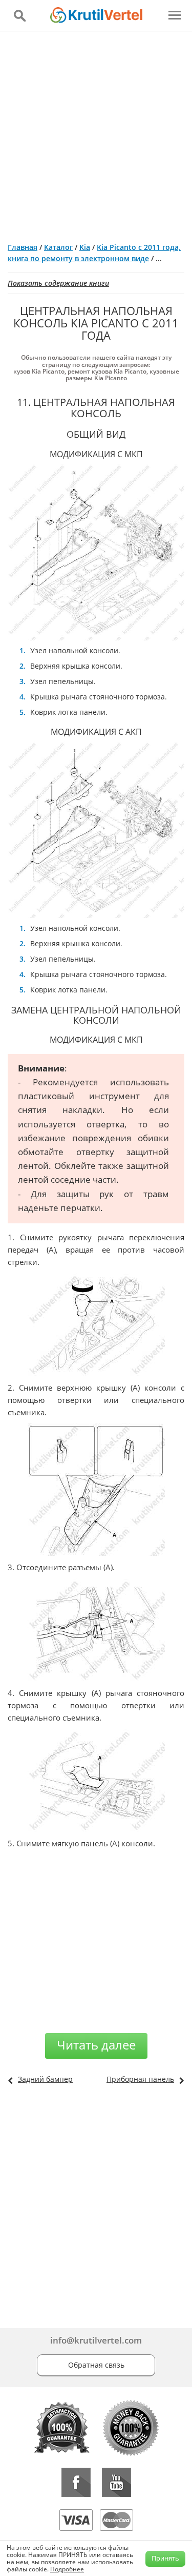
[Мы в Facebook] (76, 2482)
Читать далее (96, 2045)
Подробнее (67, 2569)
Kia (85, 247)
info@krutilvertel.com (96, 2340)
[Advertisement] (96, 133)
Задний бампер (45, 2079)
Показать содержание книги (58, 283)
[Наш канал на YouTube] (116, 2482)
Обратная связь (96, 2365)
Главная (23, 247)
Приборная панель (140, 2079)
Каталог (58, 247)
